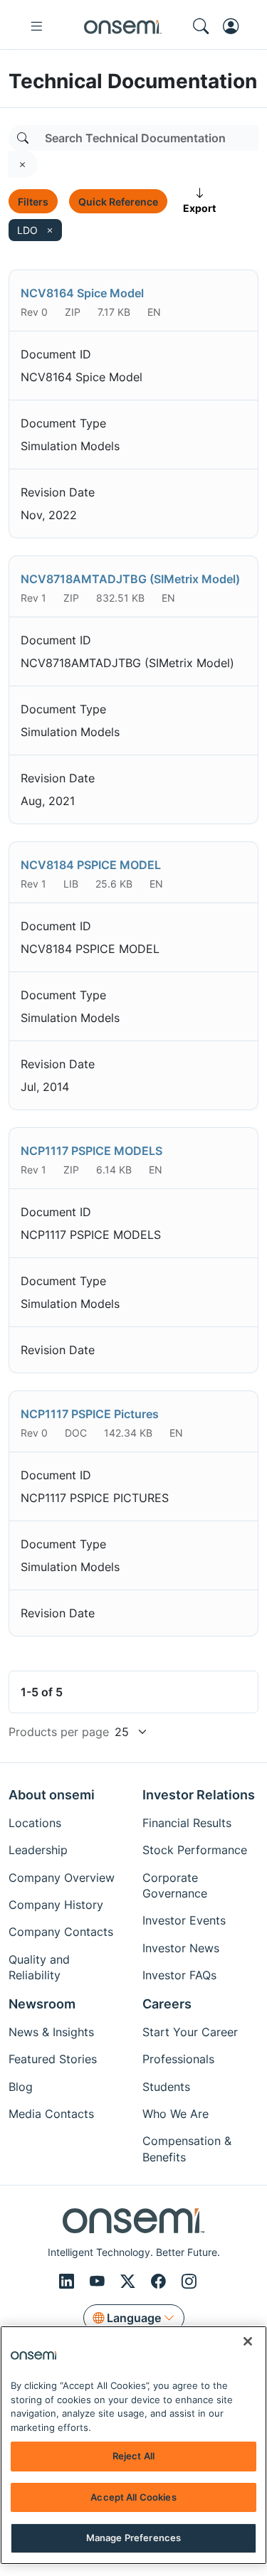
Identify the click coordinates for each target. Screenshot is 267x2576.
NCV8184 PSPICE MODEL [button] (91, 865)
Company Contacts (61, 1932)
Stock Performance (195, 1850)
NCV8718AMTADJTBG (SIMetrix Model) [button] (130, 579)
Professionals (178, 2059)
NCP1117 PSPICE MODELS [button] (91, 1151)
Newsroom (42, 2004)
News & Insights (51, 2032)
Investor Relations (199, 1795)
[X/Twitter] (130, 2282)
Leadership (38, 1850)
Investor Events (184, 1920)
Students (166, 2087)
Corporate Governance (175, 1885)
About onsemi (52, 1795)
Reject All (133, 2456)
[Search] (23, 138)
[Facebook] (161, 2282)
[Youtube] (99, 2282)
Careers (167, 2004)
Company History (56, 1905)
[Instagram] (189, 2282)
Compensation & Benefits (187, 2149)
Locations (35, 1823)
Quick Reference (118, 202)
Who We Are (176, 2114)
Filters (33, 202)
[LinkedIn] (69, 2282)
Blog (21, 2087)
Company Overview (62, 1878)
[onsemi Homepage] (123, 26)
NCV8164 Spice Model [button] (82, 293)
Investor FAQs (179, 1975)
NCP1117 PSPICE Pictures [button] (90, 1414)
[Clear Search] (23, 164)
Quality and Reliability (39, 1967)
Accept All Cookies (133, 2497)
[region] (133, 2445)
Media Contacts (51, 2114)
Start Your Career (190, 2032)
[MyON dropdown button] (235, 26)
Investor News (181, 1948)
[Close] (248, 2341)
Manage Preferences (133, 2538)
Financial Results (187, 1823)
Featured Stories (53, 2059)
